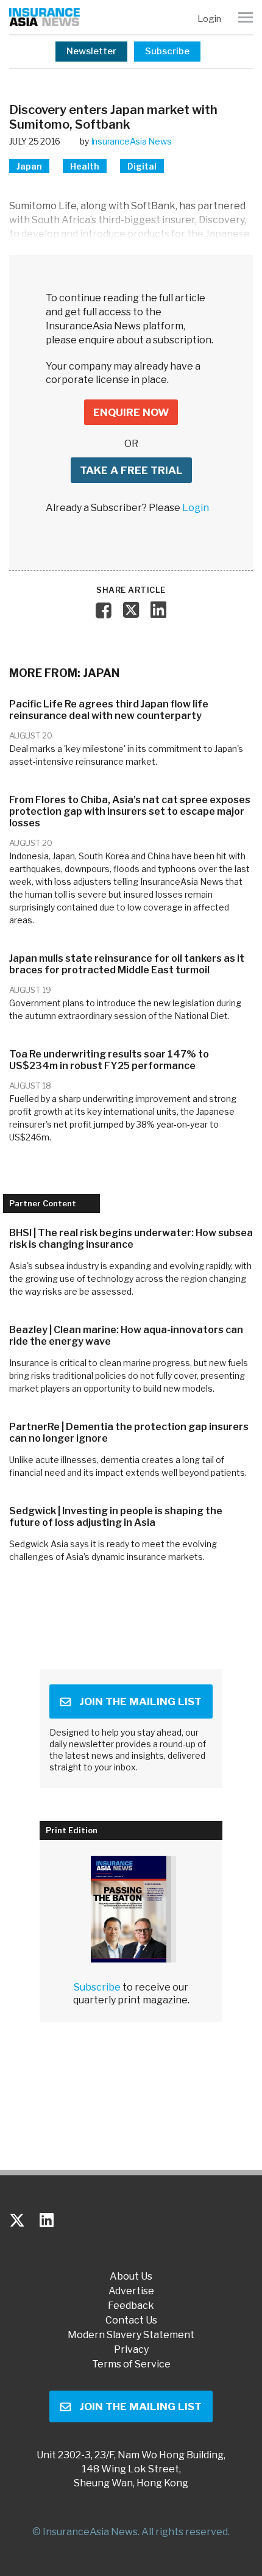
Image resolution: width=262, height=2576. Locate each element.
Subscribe (167, 51)
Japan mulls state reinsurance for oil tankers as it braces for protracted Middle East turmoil (127, 964)
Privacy (131, 2350)
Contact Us (131, 2320)
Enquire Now (131, 412)
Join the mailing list (140, 1701)
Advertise (131, 2291)
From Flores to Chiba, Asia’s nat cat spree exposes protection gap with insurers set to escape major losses (130, 811)
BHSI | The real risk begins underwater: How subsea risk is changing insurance (131, 1239)
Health (85, 166)
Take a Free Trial (131, 470)
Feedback (131, 2306)
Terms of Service (131, 2364)
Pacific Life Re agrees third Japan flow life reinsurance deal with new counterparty (109, 710)
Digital (142, 166)
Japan (29, 166)
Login (209, 19)
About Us (131, 2277)
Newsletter (91, 51)
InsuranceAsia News (131, 141)
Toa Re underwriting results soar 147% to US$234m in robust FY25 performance (109, 1060)
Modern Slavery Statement (131, 2335)
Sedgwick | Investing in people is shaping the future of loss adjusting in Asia (116, 1517)
